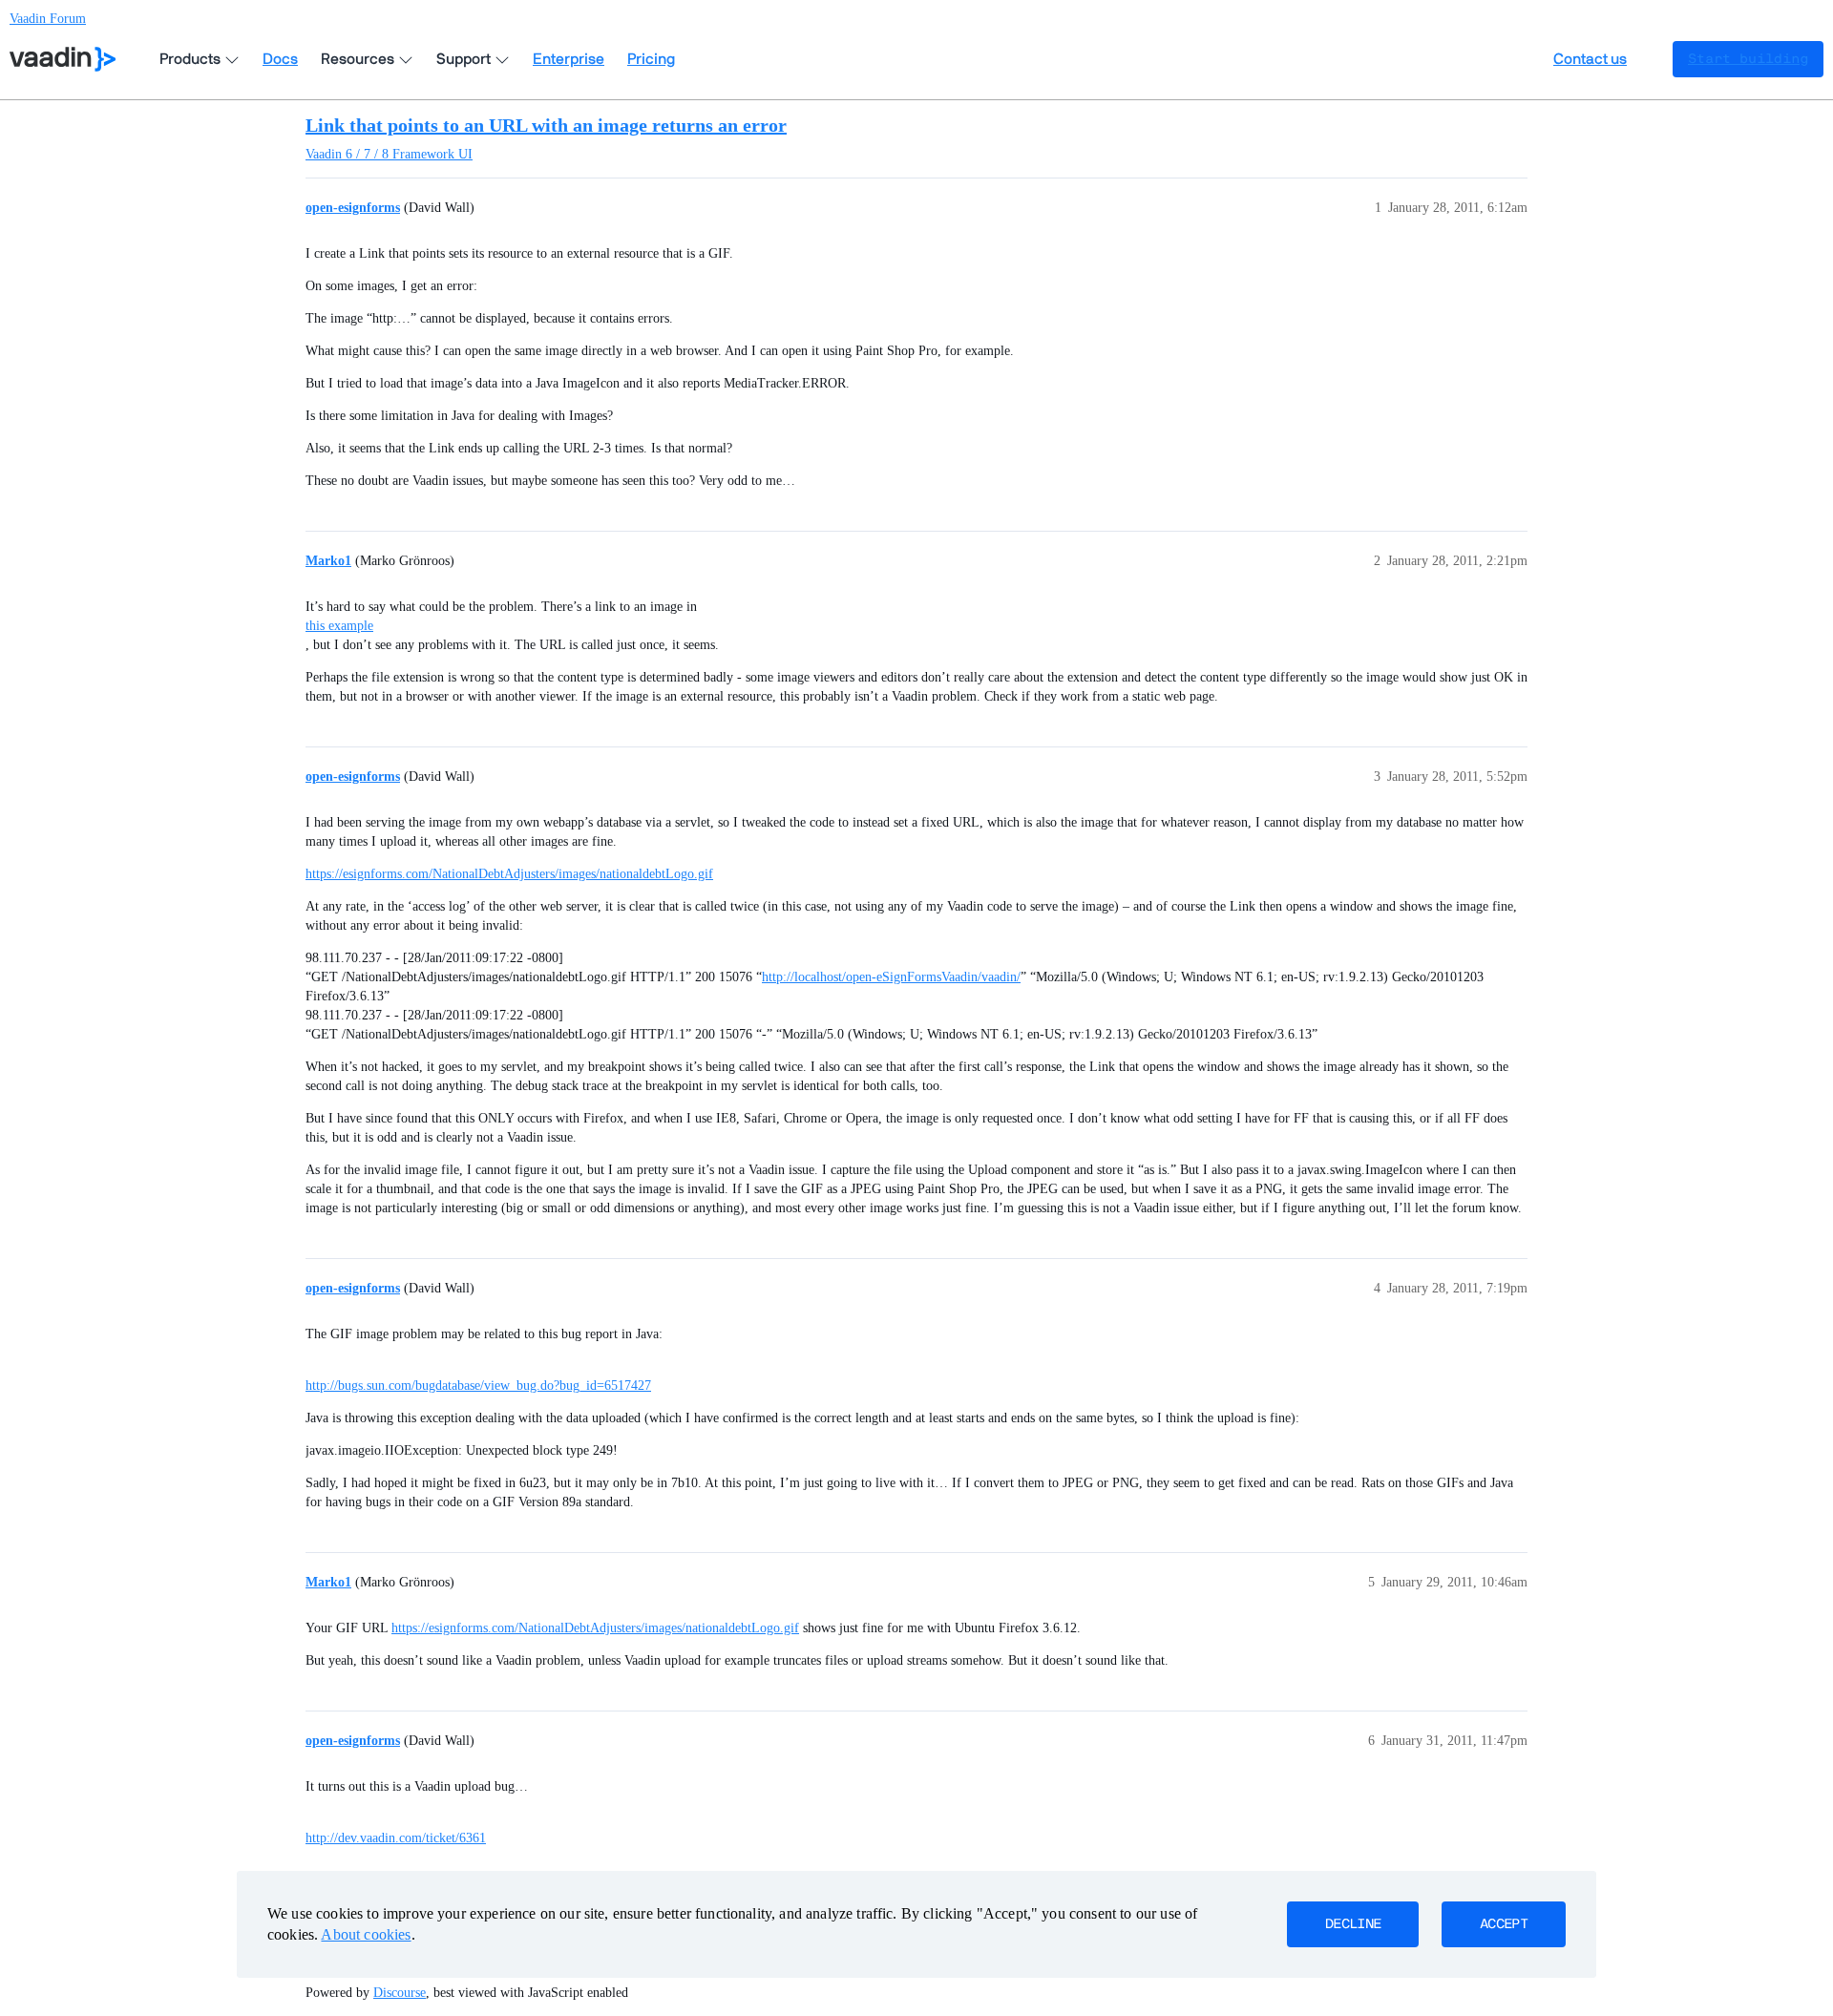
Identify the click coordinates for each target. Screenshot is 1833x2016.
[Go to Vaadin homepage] (63, 59)
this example (339, 626)
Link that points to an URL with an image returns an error (546, 125)
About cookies (366, 1934)
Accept (1504, 1924)
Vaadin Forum (48, 19)
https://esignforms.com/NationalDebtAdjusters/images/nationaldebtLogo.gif (509, 874)
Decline (1353, 1924)
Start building (1748, 59)
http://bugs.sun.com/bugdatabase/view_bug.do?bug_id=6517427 (478, 1386)
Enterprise (569, 59)
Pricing (651, 59)
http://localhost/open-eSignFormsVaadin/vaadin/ (891, 977)
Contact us (1590, 59)
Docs (280, 59)
